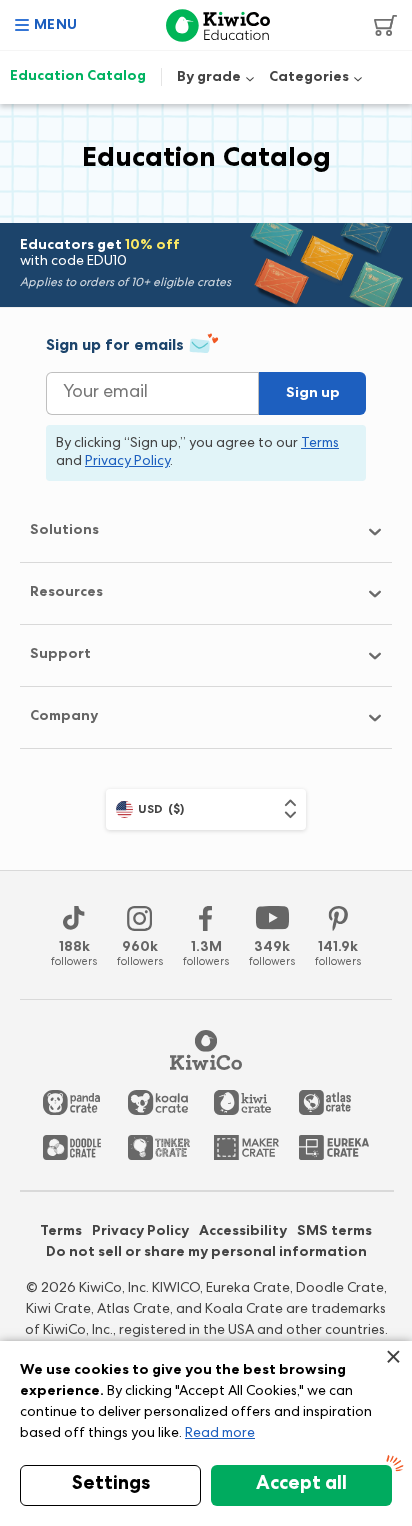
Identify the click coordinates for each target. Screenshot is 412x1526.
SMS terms (334, 1232)
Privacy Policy (140, 1232)
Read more (220, 1434)
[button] (46, 25)
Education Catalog (78, 77)
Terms (61, 1232)
